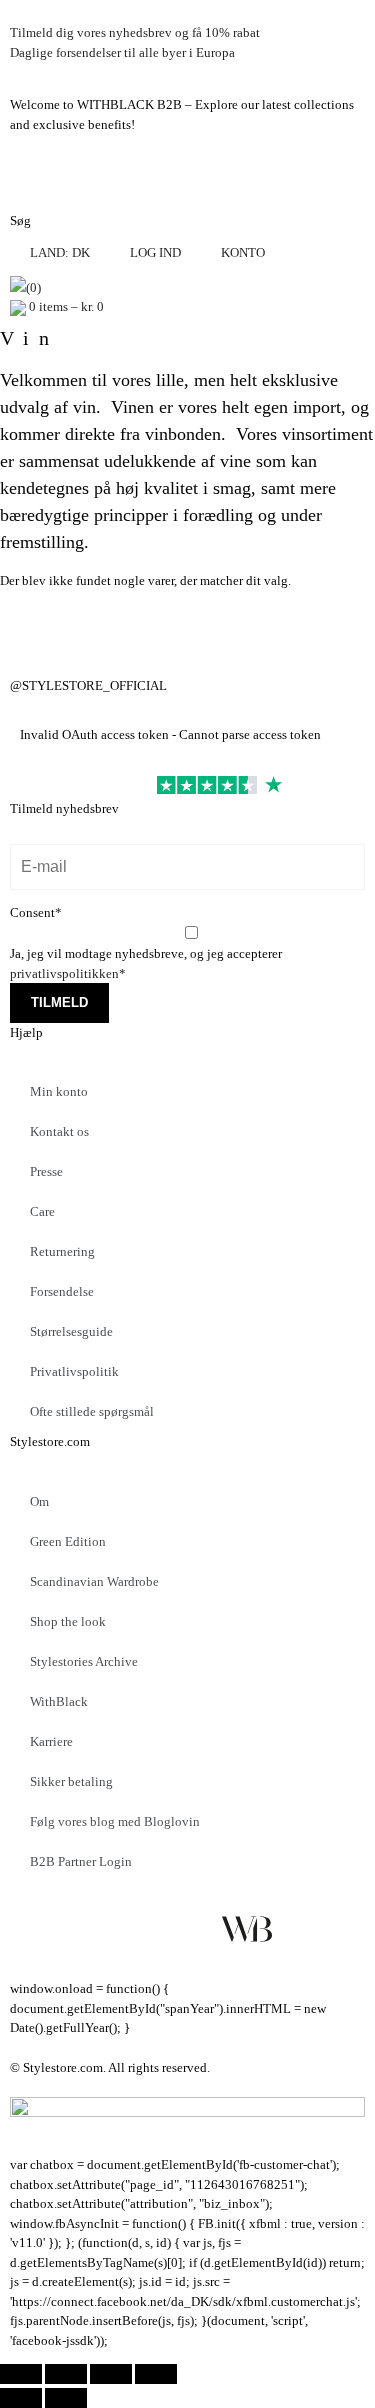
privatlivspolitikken (64, 973)
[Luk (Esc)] (156, 2374)
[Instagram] (35, 625)
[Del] (111, 2374)
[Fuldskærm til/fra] (66, 2374)
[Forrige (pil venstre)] (21, 2398)
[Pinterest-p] (141, 1929)
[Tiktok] (300, 1929)
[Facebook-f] (35, 1929)
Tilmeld (59, 1002)
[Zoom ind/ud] (21, 2374)
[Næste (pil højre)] (66, 2398)
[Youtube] (194, 1929)
